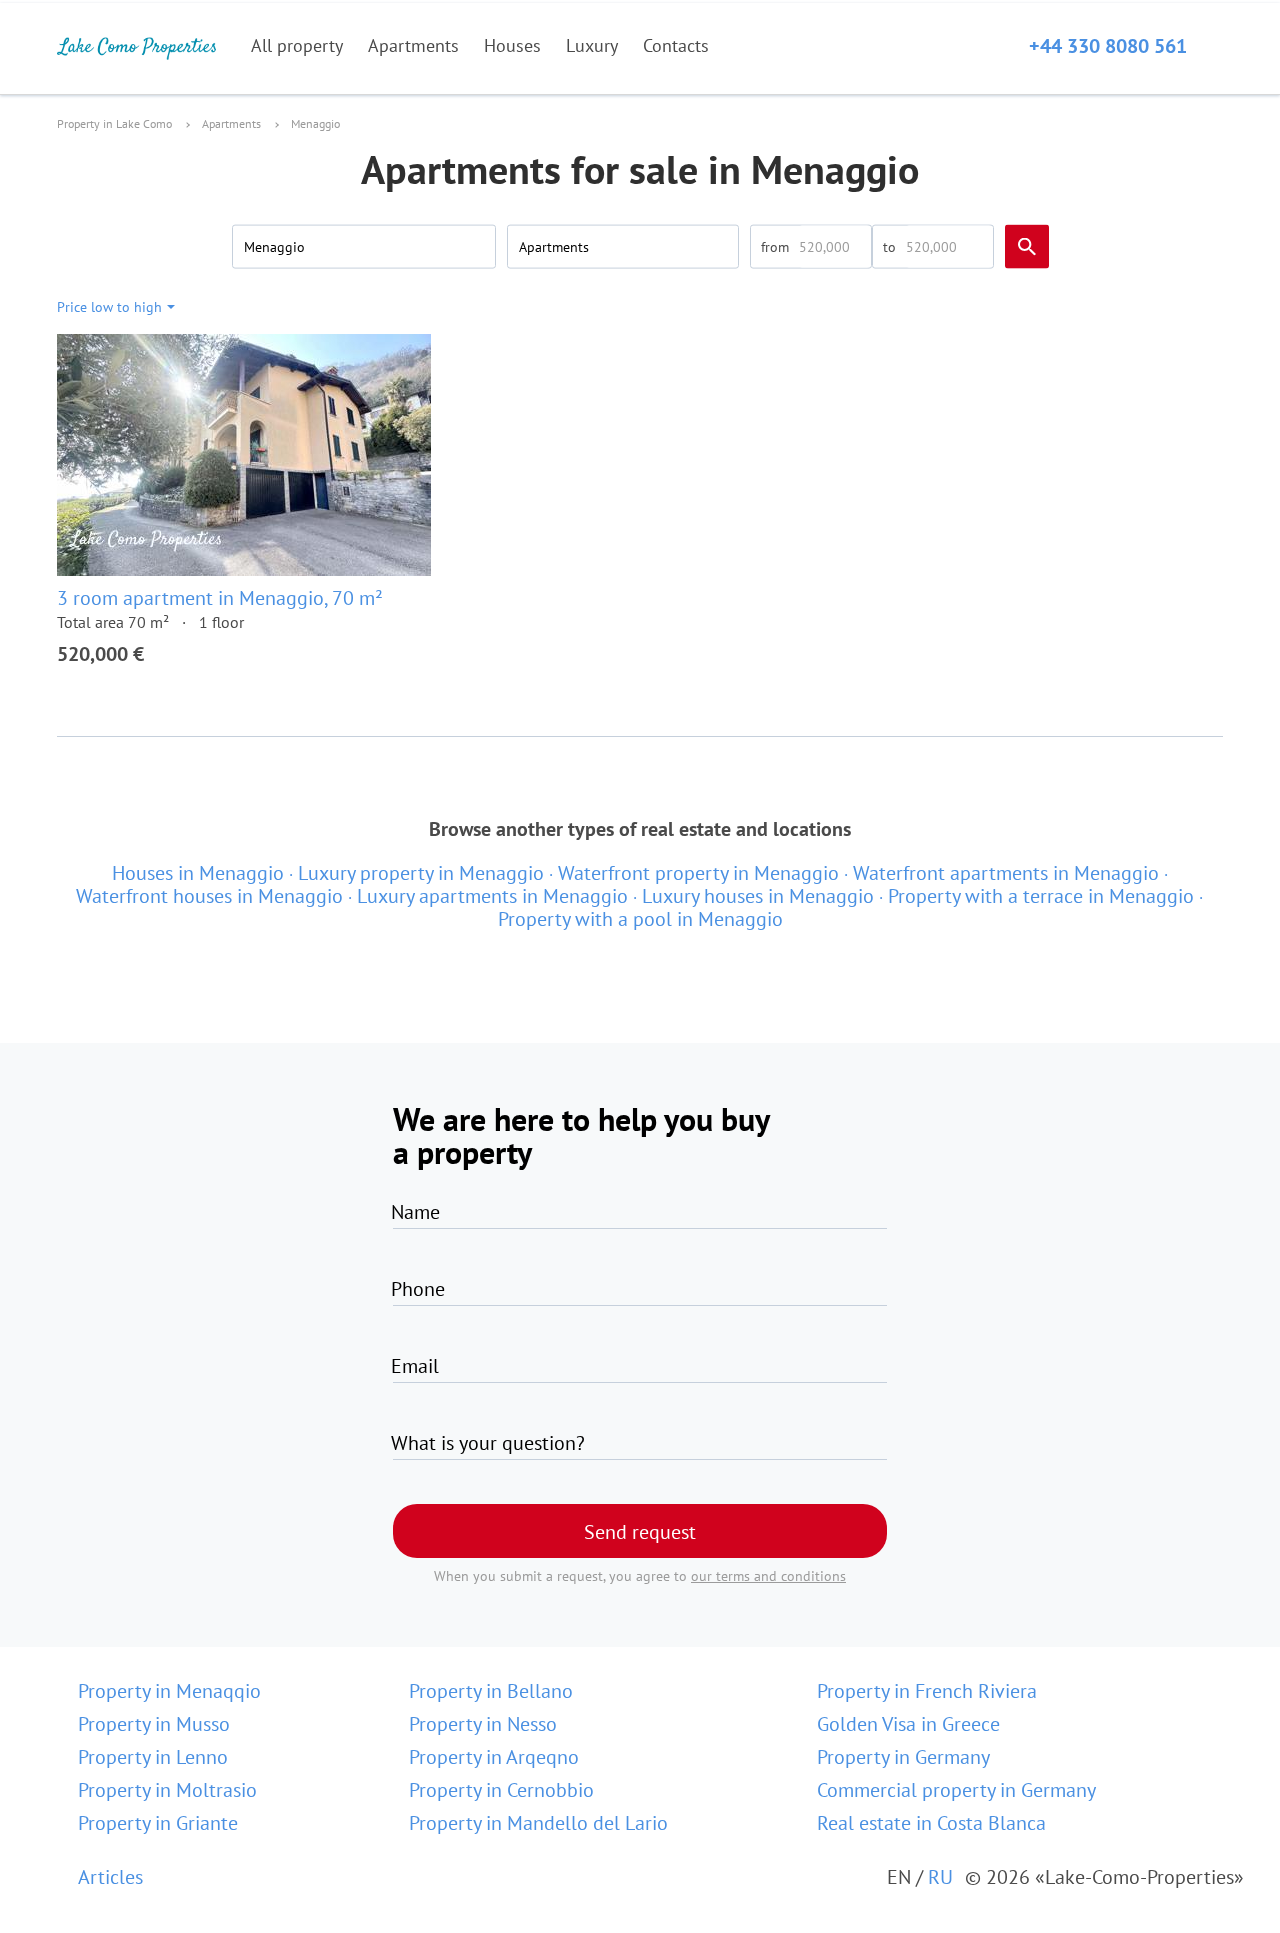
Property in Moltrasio (167, 1790)
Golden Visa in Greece (908, 1724)
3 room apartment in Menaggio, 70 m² (220, 598)
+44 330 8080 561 (1108, 46)
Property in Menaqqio (169, 1691)
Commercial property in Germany (956, 1790)
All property (297, 45)
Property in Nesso (483, 1724)
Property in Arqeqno (494, 1757)
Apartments (413, 45)
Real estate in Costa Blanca (931, 1823)
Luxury (592, 45)
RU (940, 1877)
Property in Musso (154, 1724)
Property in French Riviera (927, 1691)
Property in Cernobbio (501, 1790)
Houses (512, 45)
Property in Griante (158, 1823)
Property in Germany (903, 1757)
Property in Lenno (153, 1757)
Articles (110, 1877)
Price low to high (109, 307)
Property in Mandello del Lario (538, 1823)
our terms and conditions (768, 1576)
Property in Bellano (491, 1691)
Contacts (676, 45)
